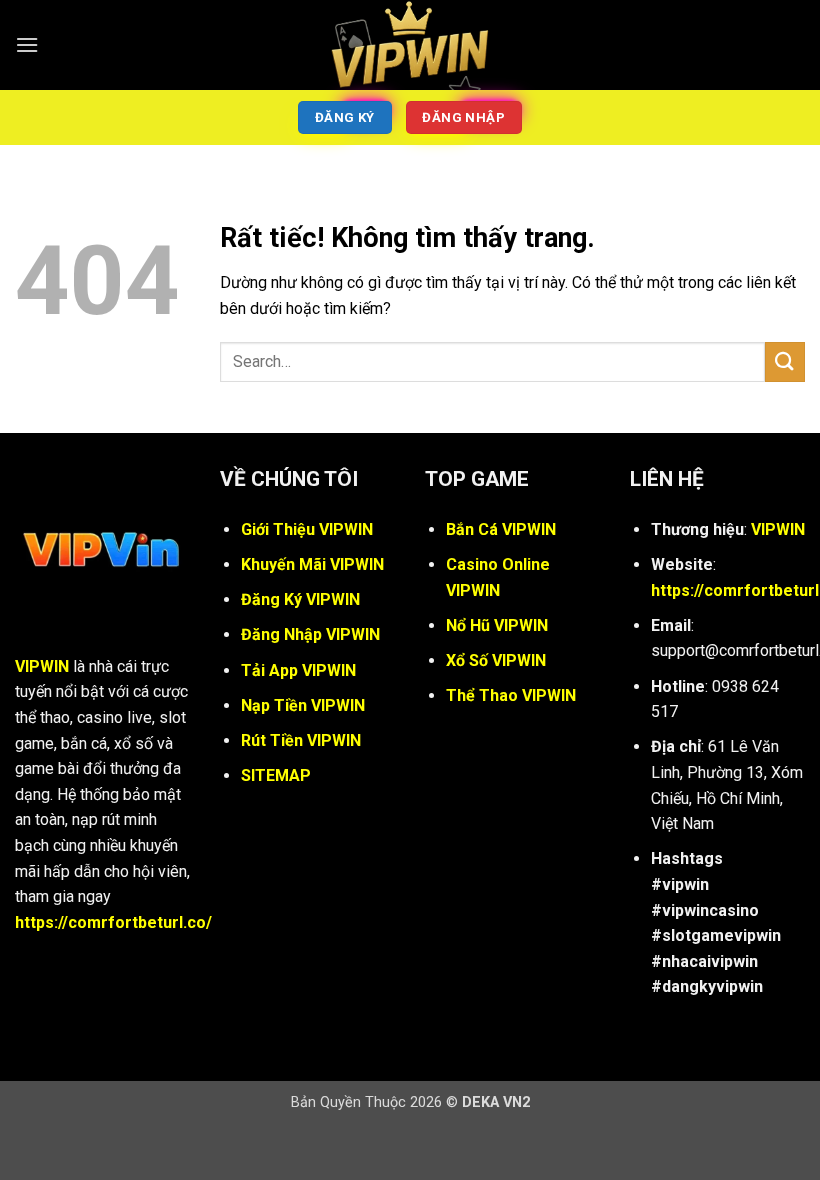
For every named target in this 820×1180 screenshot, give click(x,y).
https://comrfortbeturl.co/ (113, 922)
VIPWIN (42, 666)
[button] (27, 44)
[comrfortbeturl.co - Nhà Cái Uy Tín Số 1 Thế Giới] (410, 45)
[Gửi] (785, 361)
